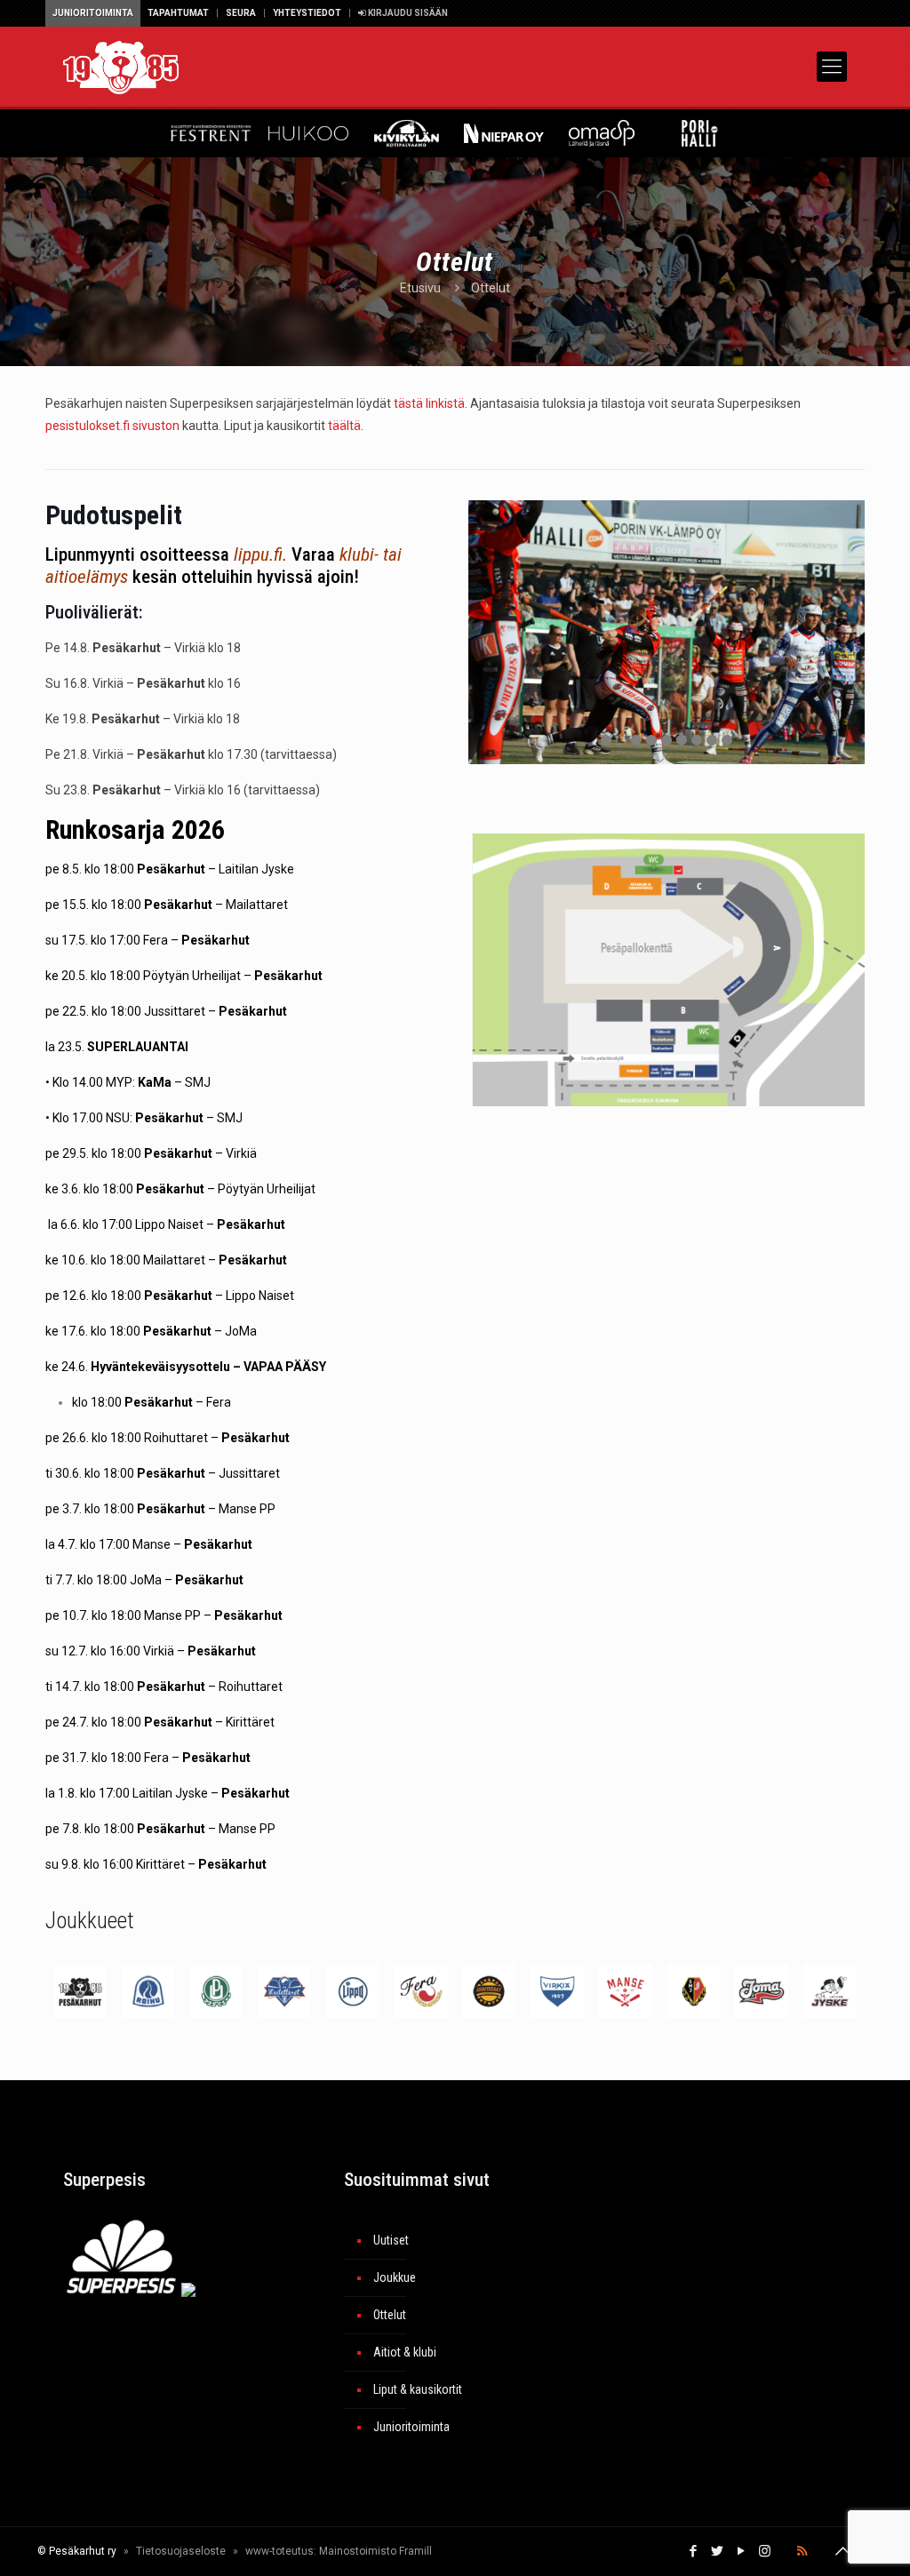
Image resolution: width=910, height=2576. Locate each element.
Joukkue (395, 2277)
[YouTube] (741, 2551)
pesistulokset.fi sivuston (112, 426)
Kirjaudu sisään (407, 13)
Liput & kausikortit (418, 2389)
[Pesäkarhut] (121, 67)
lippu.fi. (260, 554)
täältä (344, 426)
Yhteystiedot (307, 13)
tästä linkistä (429, 403)
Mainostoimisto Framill (375, 2551)
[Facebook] (693, 2551)
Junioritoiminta (93, 13)
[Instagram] (765, 2551)
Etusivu (420, 288)
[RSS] (802, 2551)
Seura (241, 13)
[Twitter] (717, 2551)
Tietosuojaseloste (181, 2551)
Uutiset (391, 2240)
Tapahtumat (178, 13)
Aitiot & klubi (405, 2352)
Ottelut (390, 2315)
